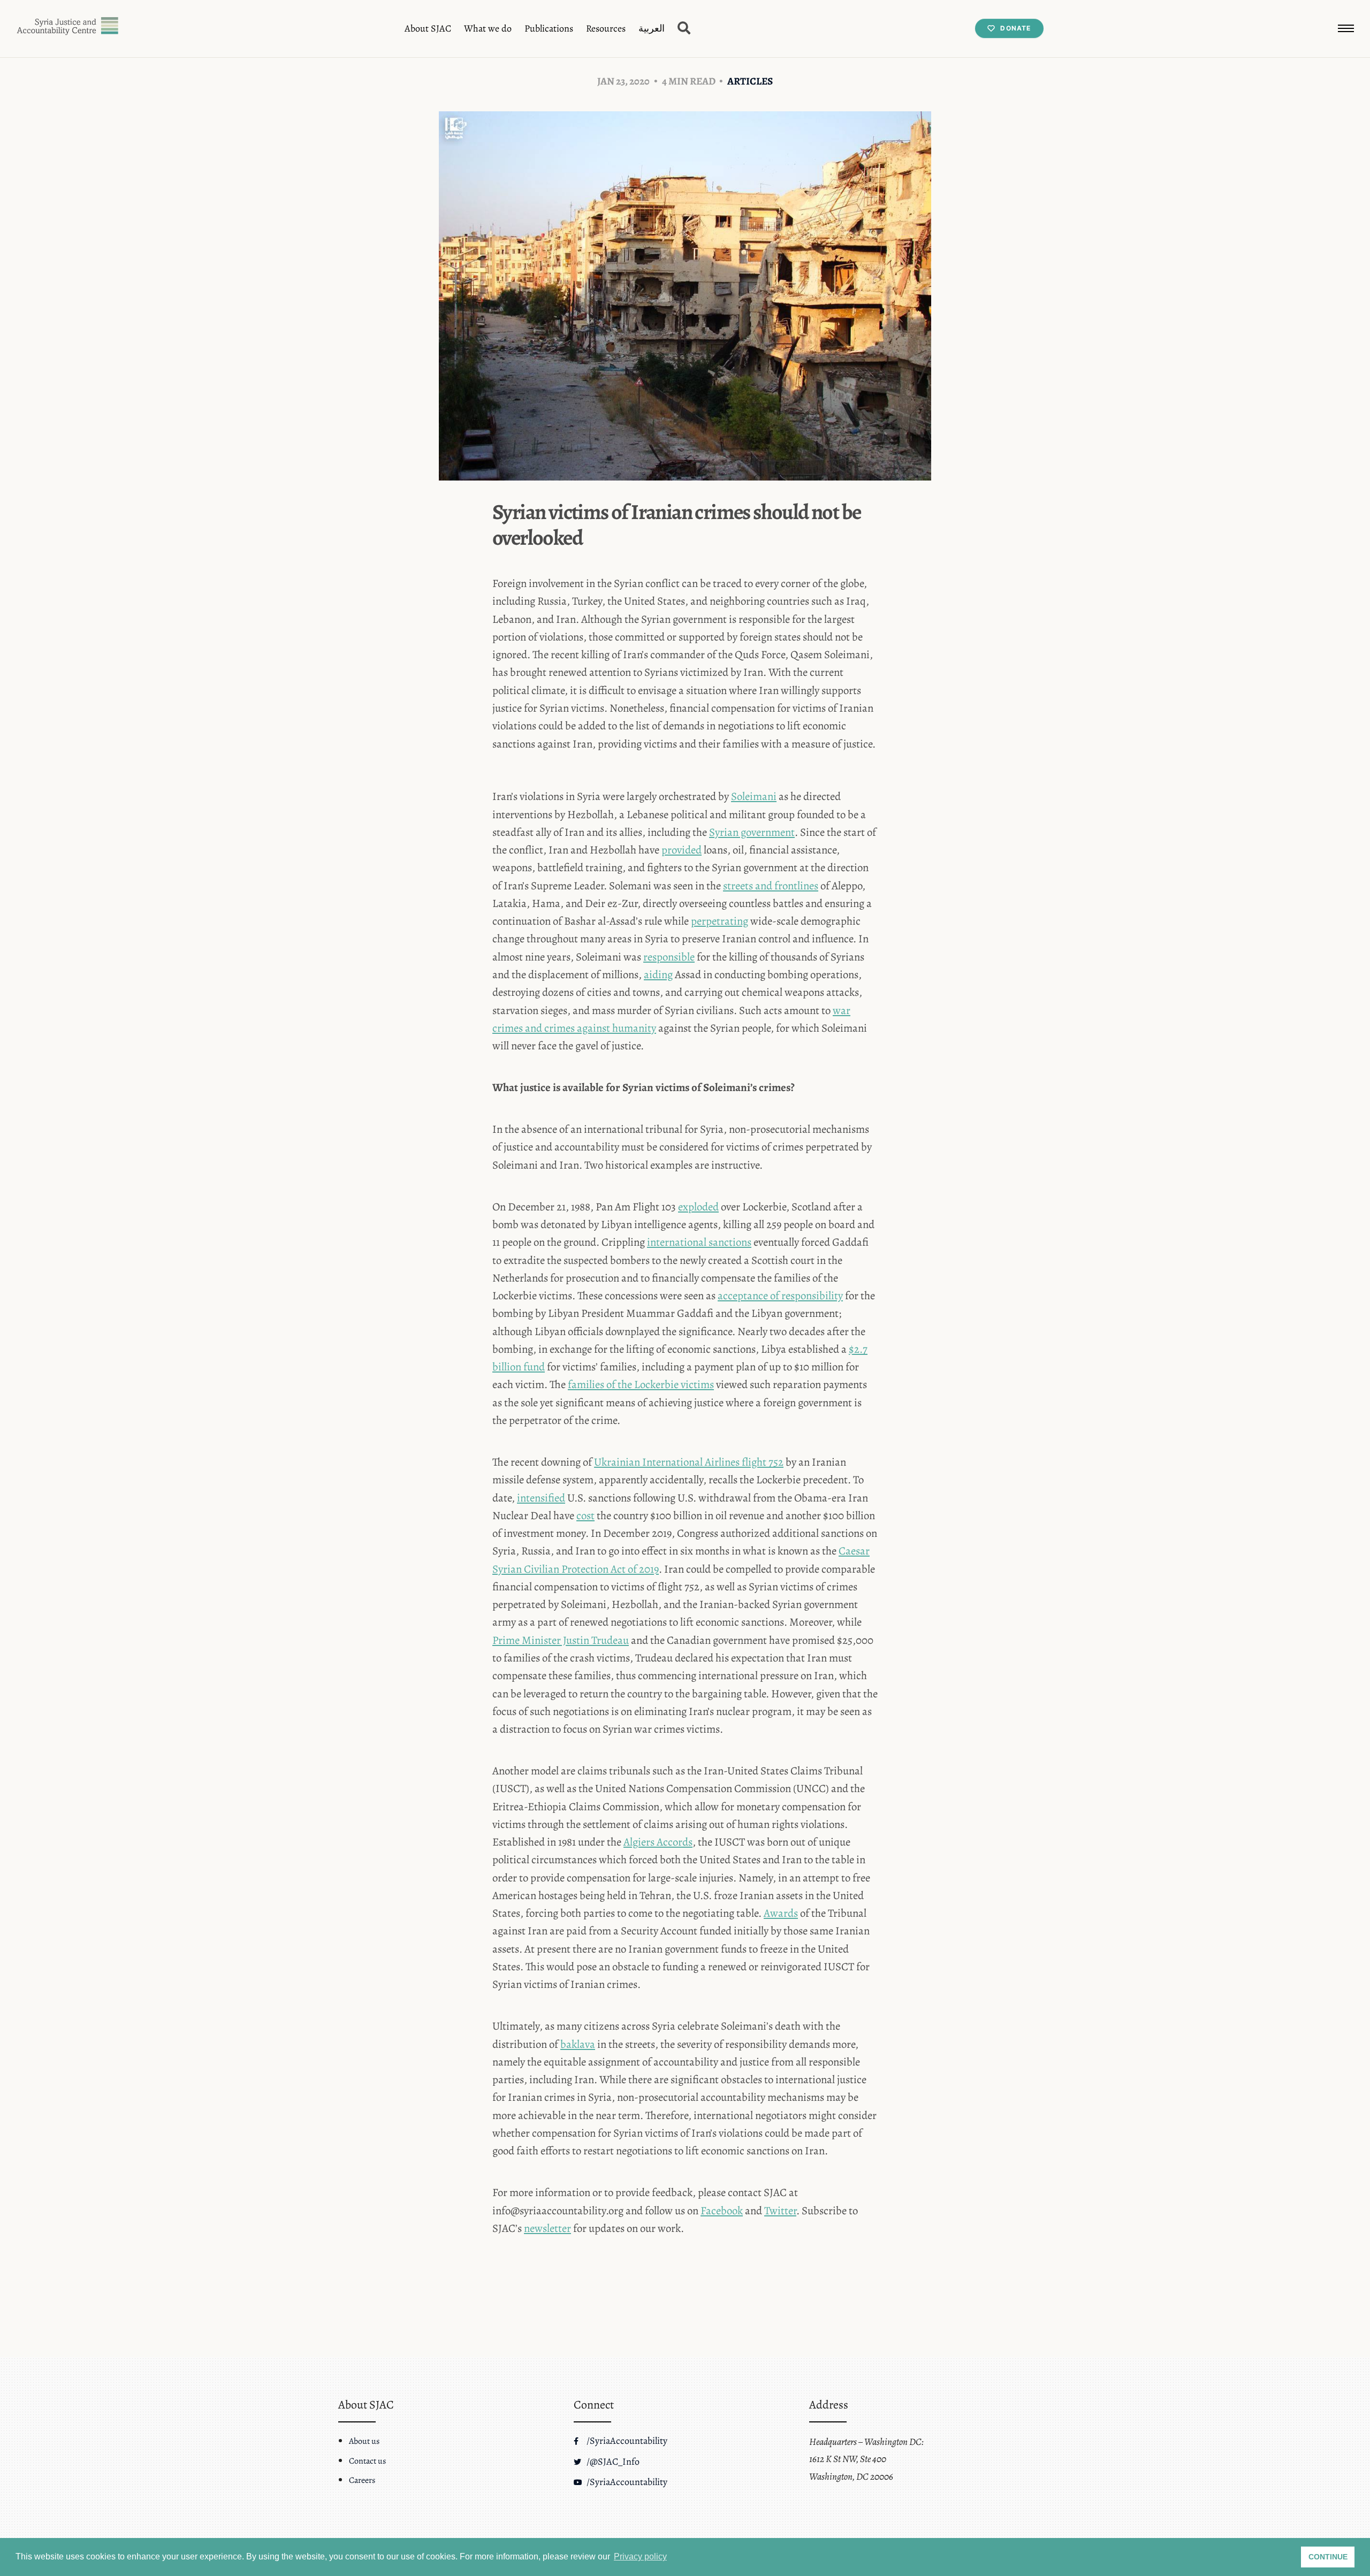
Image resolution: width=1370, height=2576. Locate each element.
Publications (549, 28)
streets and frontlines (771, 886)
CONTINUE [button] (1328, 2557)
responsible (669, 957)
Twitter (780, 2211)
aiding (658, 974)
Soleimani (754, 796)
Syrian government (752, 832)
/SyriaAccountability (626, 2441)
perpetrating (720, 921)
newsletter (547, 2228)
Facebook (722, 2211)
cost (585, 1515)
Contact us (367, 2461)
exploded (698, 1207)
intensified (541, 1498)
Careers (362, 2480)
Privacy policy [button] (640, 2556)
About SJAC (428, 28)
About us (364, 2441)
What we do (488, 28)
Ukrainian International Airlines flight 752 (689, 1462)
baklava (578, 2044)
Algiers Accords (658, 1842)
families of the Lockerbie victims (641, 1384)
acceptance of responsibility (780, 1295)
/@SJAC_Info (612, 2461)
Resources (606, 28)
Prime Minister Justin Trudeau (561, 1640)
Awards (781, 1913)
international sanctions (699, 1242)
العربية (652, 28)
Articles (750, 81)
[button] (1346, 28)
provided (682, 850)
